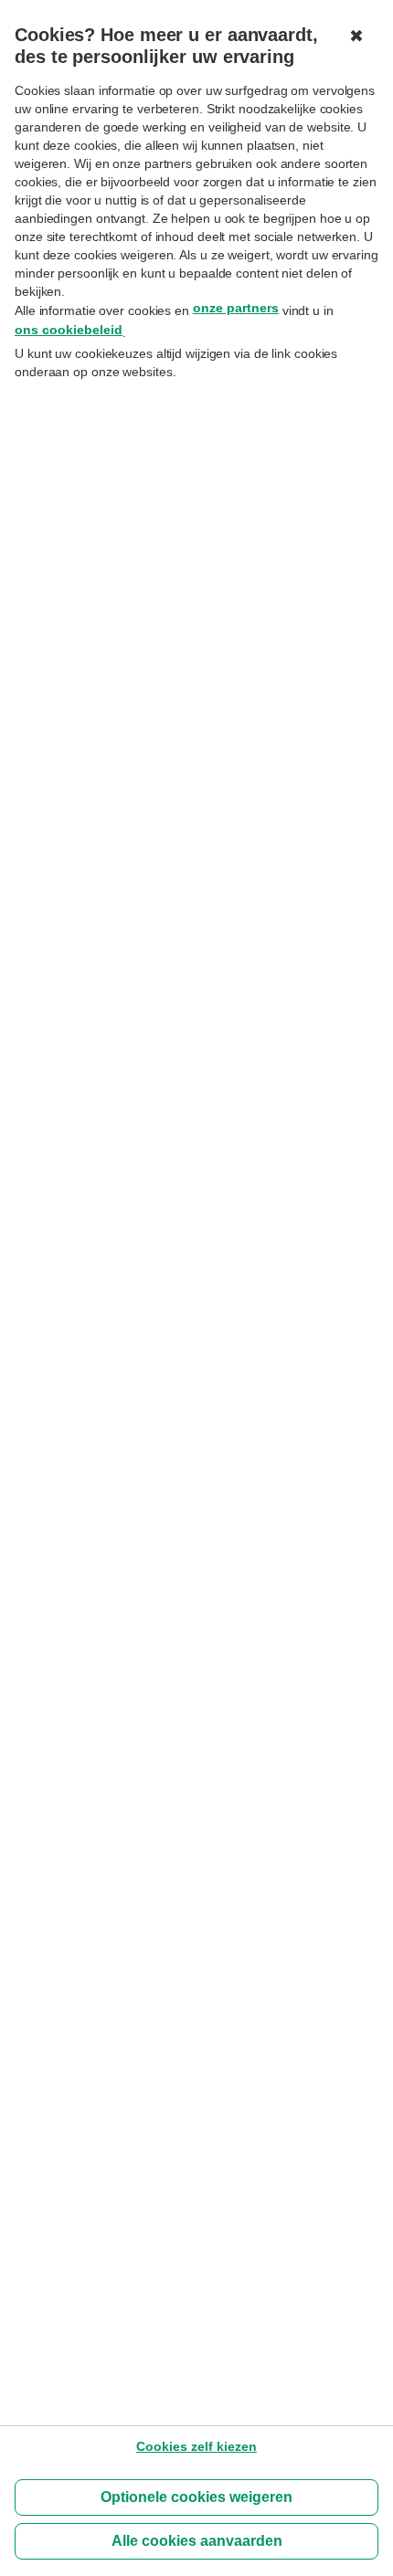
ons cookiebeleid (69, 330)
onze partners (236, 308)
